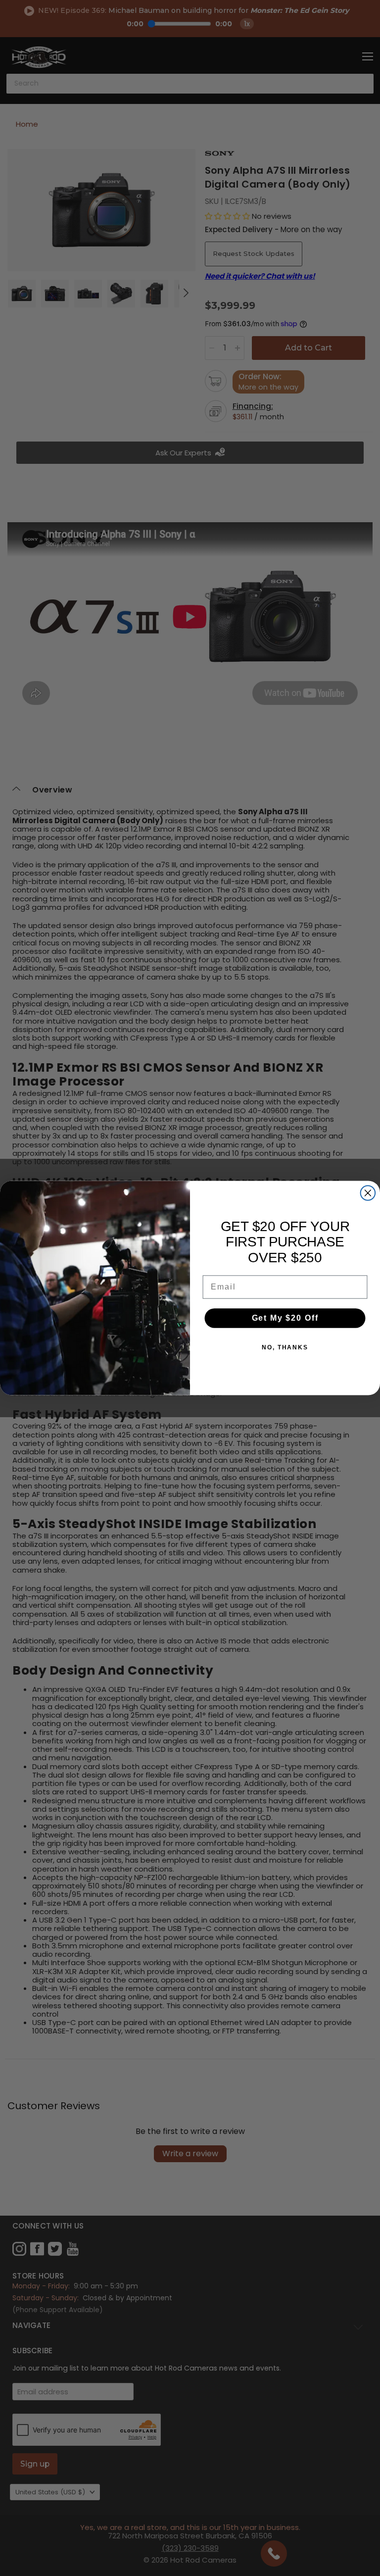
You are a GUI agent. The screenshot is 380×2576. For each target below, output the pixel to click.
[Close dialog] (368, 1193)
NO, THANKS (285, 1347)
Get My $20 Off (285, 1318)
